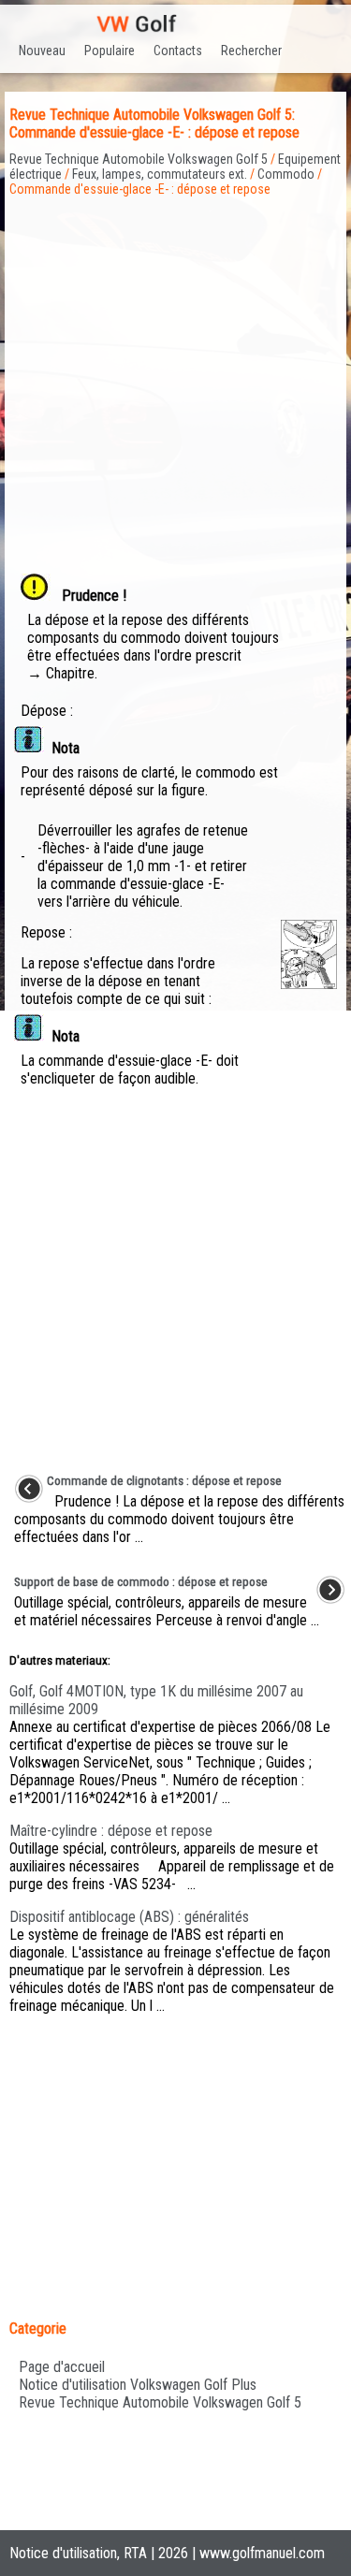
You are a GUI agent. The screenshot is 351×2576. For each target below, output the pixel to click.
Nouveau (42, 51)
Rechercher (251, 51)
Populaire (110, 51)
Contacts (178, 51)
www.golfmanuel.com (262, 2553)
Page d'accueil (62, 2367)
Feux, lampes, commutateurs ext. (160, 174)
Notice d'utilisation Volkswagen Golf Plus (138, 2385)
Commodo (286, 174)
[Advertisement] (175, 372)
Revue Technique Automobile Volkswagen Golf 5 (139, 159)
